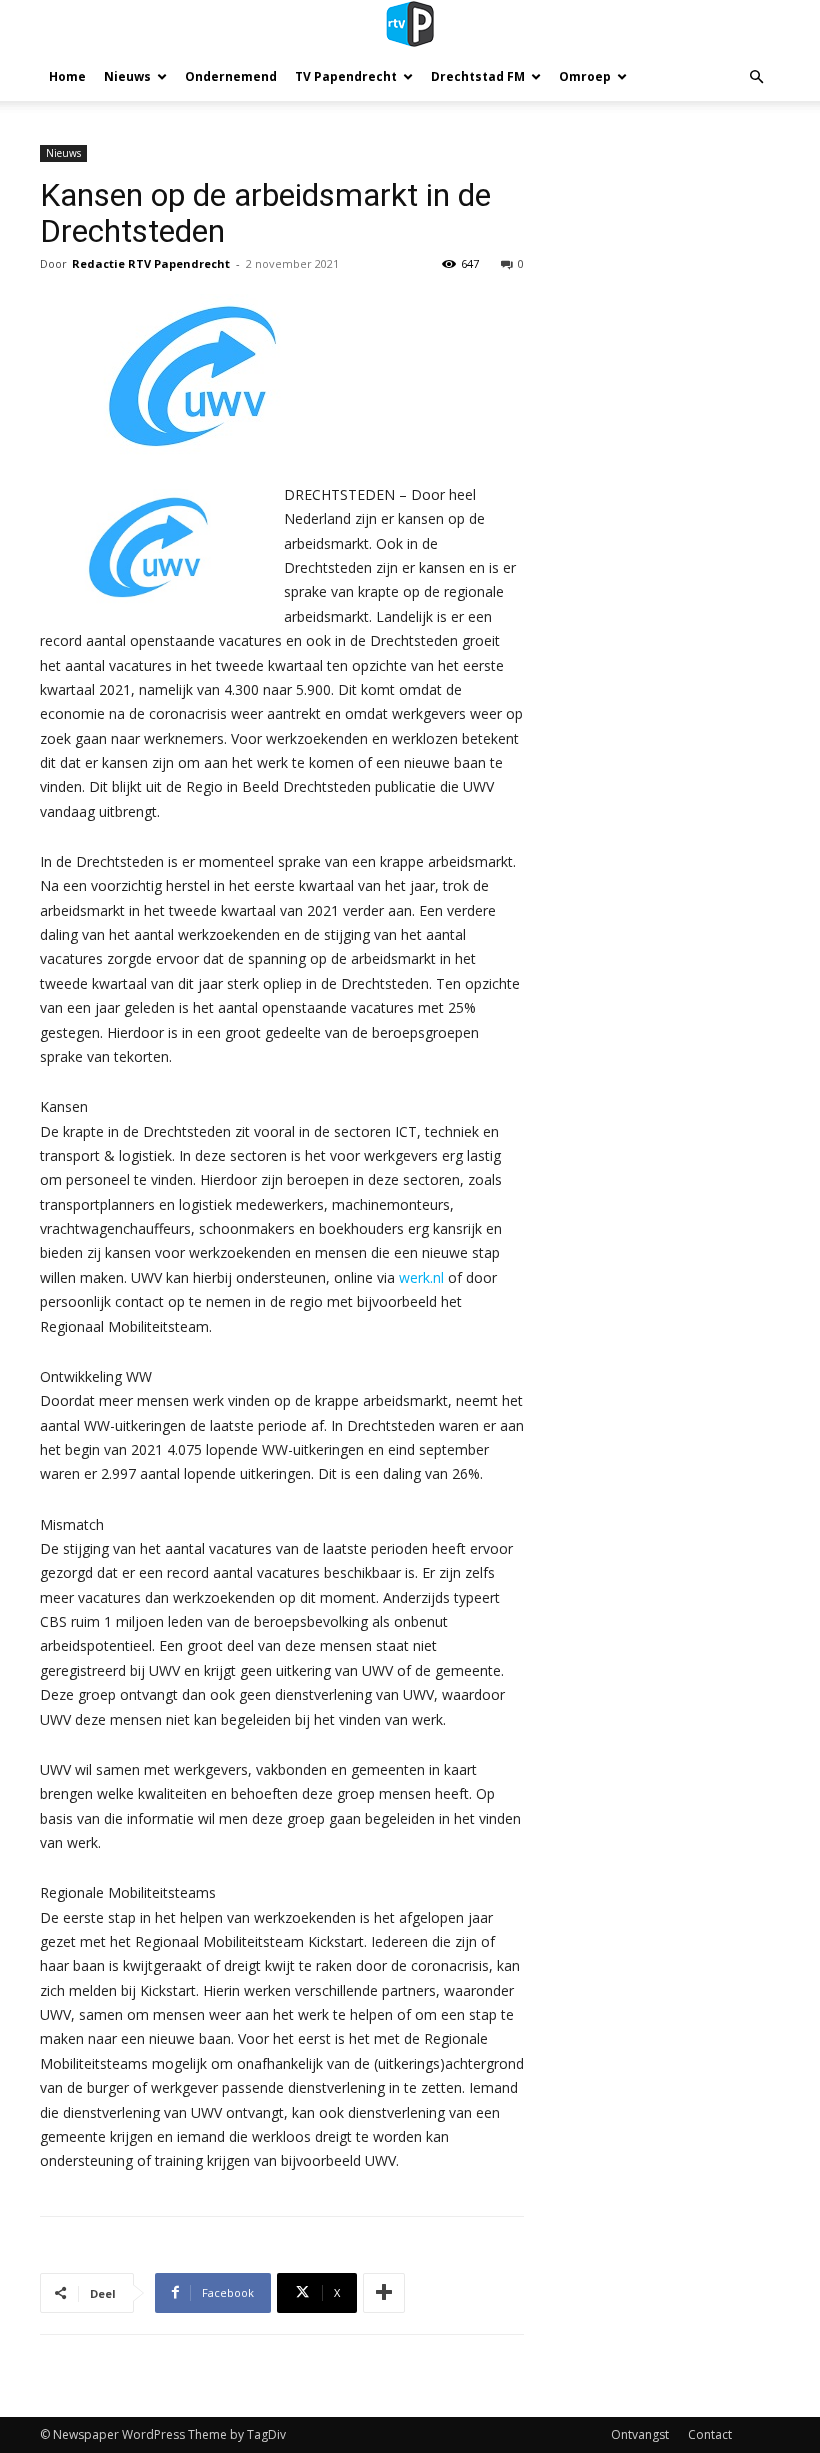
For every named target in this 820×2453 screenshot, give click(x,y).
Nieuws (127, 76)
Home (67, 76)
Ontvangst (640, 2434)
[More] (384, 2293)
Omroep (585, 76)
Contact (710, 2434)
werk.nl (421, 1277)
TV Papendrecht (346, 76)
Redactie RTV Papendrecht (151, 263)
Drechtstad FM (478, 76)
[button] (756, 77)
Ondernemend (231, 76)
